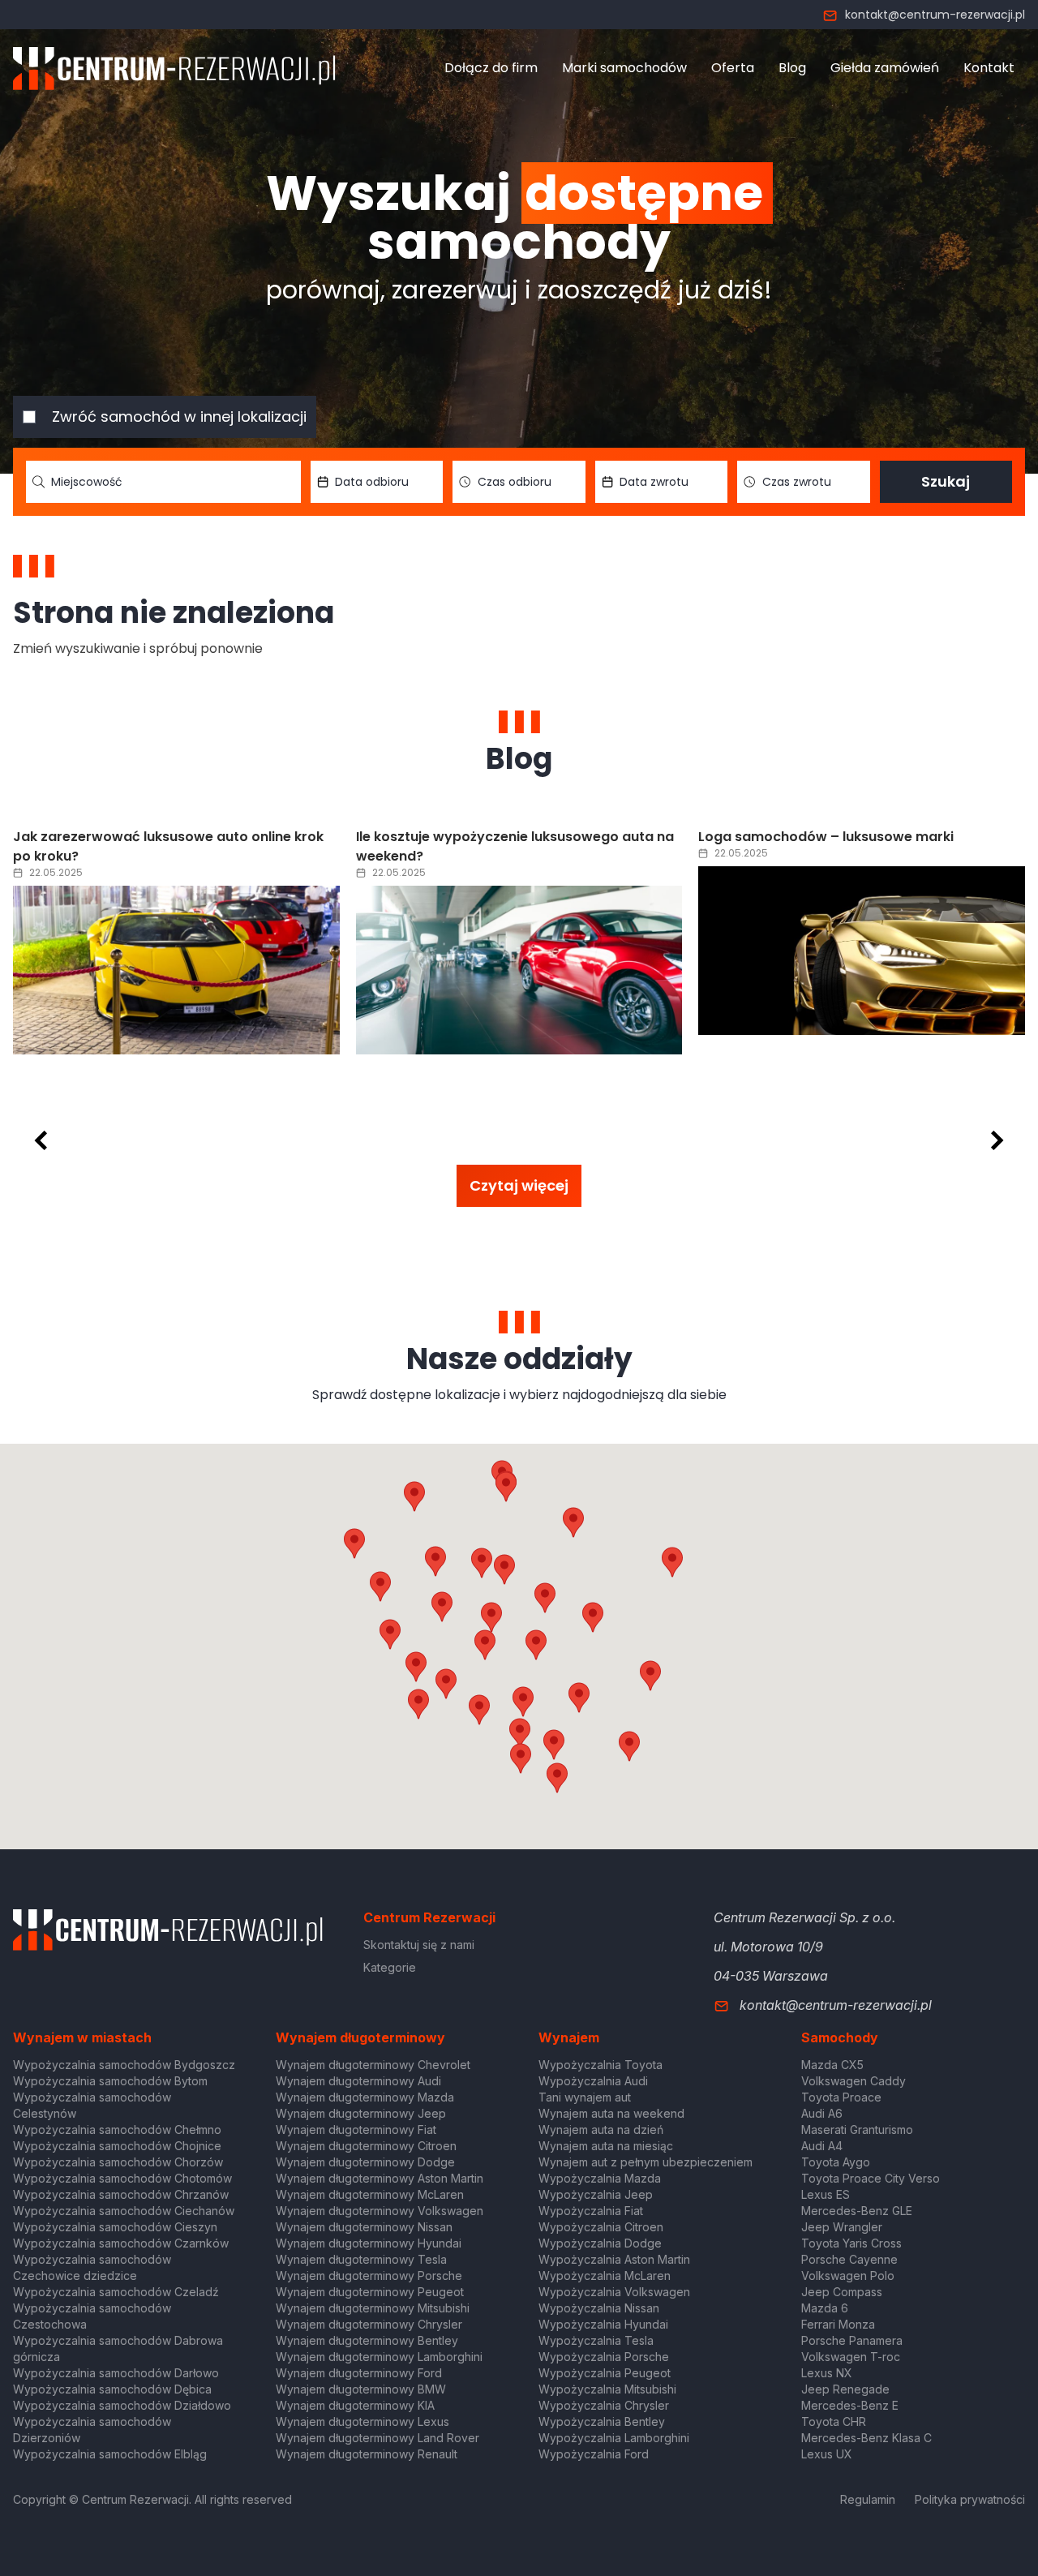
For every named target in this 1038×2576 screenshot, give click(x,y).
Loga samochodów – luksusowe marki (826, 837)
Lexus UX (827, 2454)
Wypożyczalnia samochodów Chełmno (117, 2129)
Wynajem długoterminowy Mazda (365, 2097)
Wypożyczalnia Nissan (599, 2308)
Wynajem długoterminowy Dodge (365, 2162)
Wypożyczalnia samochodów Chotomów (122, 2178)
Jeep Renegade (845, 2389)
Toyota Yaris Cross (851, 2243)
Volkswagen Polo (848, 2275)
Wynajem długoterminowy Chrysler (369, 2324)
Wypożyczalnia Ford (594, 2454)
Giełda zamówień (885, 68)
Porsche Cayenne (849, 2259)
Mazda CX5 (832, 2065)
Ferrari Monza (838, 2324)
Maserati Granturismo (857, 2129)
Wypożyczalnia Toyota (600, 2065)
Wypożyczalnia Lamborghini (614, 2438)
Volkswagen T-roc (851, 2357)
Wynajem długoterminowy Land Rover (377, 2438)
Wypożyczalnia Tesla (596, 2340)
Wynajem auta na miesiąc (606, 2146)
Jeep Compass (842, 2292)
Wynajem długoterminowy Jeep (361, 2113)
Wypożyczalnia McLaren (605, 2275)
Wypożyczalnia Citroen (601, 2227)
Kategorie (390, 1967)
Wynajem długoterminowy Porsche (369, 2275)
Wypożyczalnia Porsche (604, 2357)
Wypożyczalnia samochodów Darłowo (116, 2373)
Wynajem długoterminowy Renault (367, 2454)
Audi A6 (822, 2113)
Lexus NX (827, 2373)
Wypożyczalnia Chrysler (604, 2405)
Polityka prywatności (970, 2499)
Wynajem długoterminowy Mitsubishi (373, 2308)
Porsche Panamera (852, 2340)
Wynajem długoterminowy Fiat (356, 2129)
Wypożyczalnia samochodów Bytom (110, 2081)
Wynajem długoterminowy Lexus (362, 2421)
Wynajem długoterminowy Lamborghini (379, 2357)
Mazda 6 (825, 2308)
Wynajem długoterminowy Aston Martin (380, 2178)
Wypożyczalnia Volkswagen (614, 2292)
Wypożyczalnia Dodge (600, 2243)
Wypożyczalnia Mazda (600, 2178)
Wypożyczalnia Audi (593, 2081)
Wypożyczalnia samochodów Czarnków (121, 2243)
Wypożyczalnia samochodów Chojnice (117, 2146)
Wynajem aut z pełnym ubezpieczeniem (646, 2162)
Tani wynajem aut (585, 2097)
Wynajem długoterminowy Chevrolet (373, 2065)
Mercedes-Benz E (850, 2405)
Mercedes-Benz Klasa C (866, 2438)
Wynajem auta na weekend (611, 2113)
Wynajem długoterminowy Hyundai (369, 2243)
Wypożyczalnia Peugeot (605, 2373)
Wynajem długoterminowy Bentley (367, 2340)
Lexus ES (826, 2194)
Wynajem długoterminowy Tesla (361, 2259)
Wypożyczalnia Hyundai (603, 2324)
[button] (593, 1617)
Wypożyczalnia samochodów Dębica (112, 2389)
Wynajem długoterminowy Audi (358, 2081)
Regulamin (868, 2499)
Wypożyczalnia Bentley (602, 2421)
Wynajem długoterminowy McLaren (370, 2194)
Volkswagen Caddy (854, 2081)
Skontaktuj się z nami (419, 1945)
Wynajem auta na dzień (601, 2129)
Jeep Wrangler (842, 2227)
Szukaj (946, 481)
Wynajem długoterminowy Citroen (366, 2146)
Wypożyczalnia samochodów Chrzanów (121, 2194)
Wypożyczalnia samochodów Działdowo (122, 2405)
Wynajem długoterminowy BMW (361, 2389)
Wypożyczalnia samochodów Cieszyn (115, 2227)
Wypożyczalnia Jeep (596, 2194)
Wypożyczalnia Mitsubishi (607, 2389)
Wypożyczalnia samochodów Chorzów (118, 2162)
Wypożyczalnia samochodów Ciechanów (124, 2211)
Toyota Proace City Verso (871, 2178)
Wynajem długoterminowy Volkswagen (380, 2211)
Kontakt (989, 68)
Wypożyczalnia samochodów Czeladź (116, 2292)
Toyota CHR (834, 2421)
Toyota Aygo (836, 2162)
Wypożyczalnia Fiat (591, 2211)
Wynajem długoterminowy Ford (359, 2373)
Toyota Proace (841, 2097)
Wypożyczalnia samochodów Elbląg (110, 2454)
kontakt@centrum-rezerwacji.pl (935, 15)
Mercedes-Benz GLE (857, 2211)
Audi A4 (822, 2146)
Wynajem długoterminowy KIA (355, 2405)
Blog (792, 68)
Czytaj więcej (519, 1185)
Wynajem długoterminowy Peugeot (370, 2292)
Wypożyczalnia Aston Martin (614, 2259)
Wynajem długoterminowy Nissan (364, 2227)
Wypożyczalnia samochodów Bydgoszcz (124, 2065)
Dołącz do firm (491, 68)
